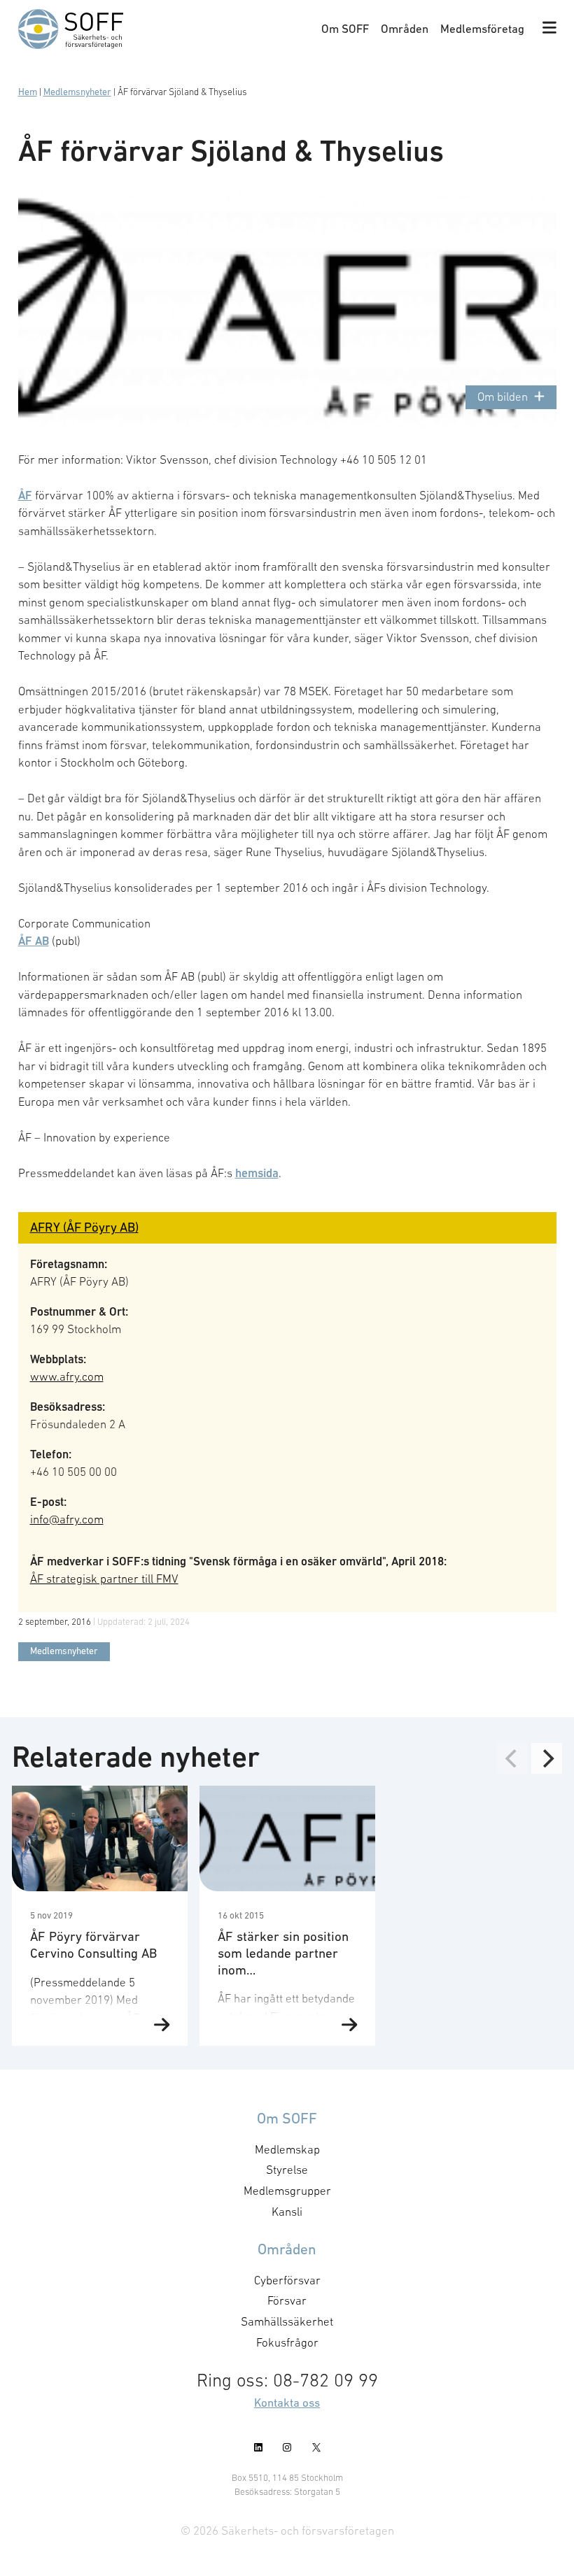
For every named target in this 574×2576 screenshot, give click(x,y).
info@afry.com (67, 1519)
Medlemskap (287, 2149)
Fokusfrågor (287, 2342)
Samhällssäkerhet (287, 2321)
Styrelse (287, 2170)
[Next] (547, 1758)
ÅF (25, 495)
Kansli (287, 2212)
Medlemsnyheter (77, 92)
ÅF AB (34, 941)
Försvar (287, 2300)
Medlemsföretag (482, 29)
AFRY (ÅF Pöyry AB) (84, 1227)
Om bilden (503, 397)
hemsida (257, 1173)
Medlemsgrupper (287, 2191)
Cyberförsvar (287, 2280)
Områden (405, 29)
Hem (28, 92)
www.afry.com (67, 1376)
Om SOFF (345, 29)
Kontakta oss (287, 2403)
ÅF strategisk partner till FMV (104, 1579)
